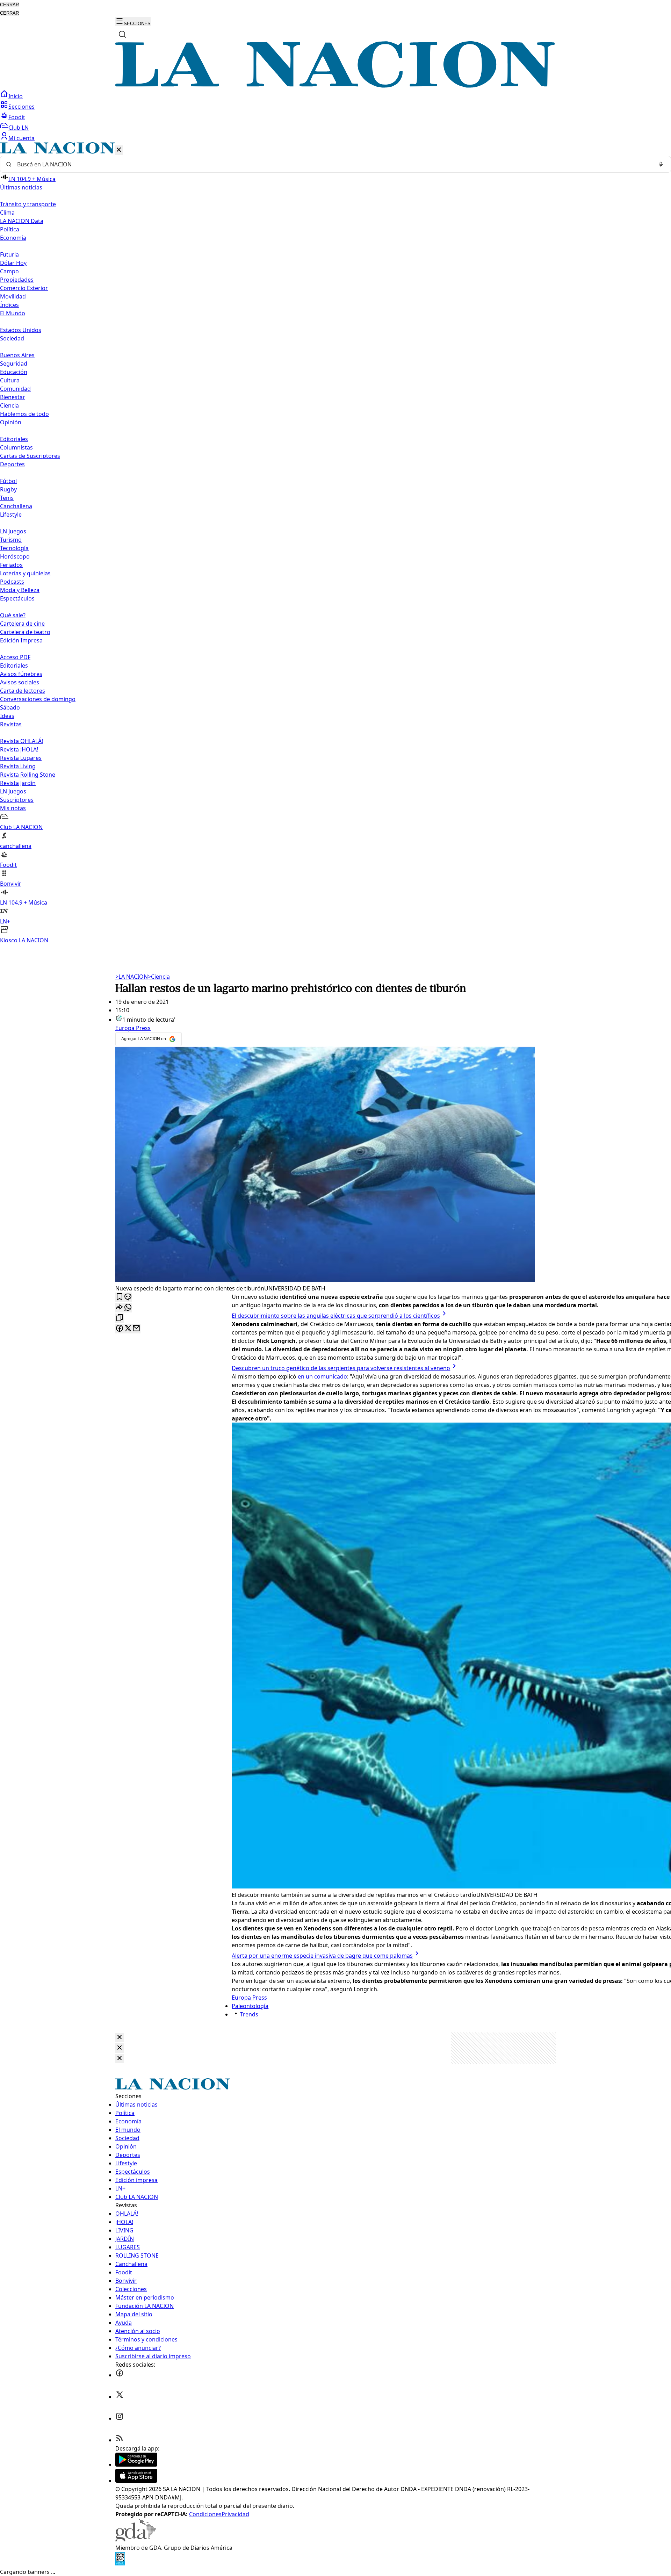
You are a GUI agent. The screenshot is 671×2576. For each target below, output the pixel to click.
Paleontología (250, 2006)
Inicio (16, 96)
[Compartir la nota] (120, 1308)
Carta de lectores (23, 691)
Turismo (11, 540)
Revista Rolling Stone (28, 775)
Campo (9, 271)
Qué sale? (13, 615)
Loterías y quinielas (25, 573)
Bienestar (13, 397)
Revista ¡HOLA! (19, 749)
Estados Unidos (21, 330)
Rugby (8, 489)
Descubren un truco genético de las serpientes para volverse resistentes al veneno (341, 1368)
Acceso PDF (15, 657)
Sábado (10, 707)
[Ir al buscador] (122, 34)
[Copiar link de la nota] (120, 1318)
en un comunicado (322, 1376)
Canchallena (16, 506)
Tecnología (14, 548)
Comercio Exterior (24, 288)
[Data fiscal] (120, 2563)
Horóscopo (15, 556)
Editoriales (14, 439)
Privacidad (235, 2514)
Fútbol (8, 481)
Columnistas (16, 447)
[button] (335, 543)
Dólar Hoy (13, 263)
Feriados (11, 565)
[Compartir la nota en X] (128, 1329)
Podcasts (12, 582)
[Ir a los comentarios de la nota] (128, 1297)
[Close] (120, 2038)
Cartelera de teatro (25, 632)
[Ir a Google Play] (136, 2465)
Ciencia (9, 405)
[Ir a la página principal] (335, 86)
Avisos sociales (20, 682)
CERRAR (9, 5)
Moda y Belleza (20, 590)
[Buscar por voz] (661, 164)
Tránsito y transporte (28, 204)
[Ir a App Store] (136, 2481)
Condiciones (205, 2514)
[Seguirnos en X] (120, 2397)
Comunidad (15, 389)
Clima (7, 213)
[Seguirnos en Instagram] (120, 2418)
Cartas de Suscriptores (30, 456)
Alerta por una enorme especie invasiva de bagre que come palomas (322, 1956)
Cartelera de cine (22, 624)
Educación (14, 372)
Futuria (9, 254)
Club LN (19, 128)
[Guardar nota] (120, 1297)
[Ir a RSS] (120, 2440)
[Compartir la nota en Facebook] (120, 1329)
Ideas (7, 716)
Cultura (10, 380)
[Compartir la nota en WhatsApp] (128, 1308)
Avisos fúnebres (21, 674)
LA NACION (132, 977)
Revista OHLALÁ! (21, 741)
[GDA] (136, 2539)
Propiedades (17, 280)
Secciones (21, 107)
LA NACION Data (22, 221)
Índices (9, 305)
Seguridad (14, 364)
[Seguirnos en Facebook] (120, 2375)
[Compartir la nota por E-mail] (136, 1329)
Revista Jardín (18, 783)
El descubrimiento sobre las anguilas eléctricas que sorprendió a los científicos (336, 1316)
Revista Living (18, 766)
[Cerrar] (119, 150)
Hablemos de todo (24, 414)
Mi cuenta (21, 138)
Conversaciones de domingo (38, 699)
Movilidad (13, 296)
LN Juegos (13, 531)
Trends (249, 2014)
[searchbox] (333, 164)
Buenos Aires (17, 355)
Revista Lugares (21, 758)
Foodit (17, 117)
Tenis (7, 498)
